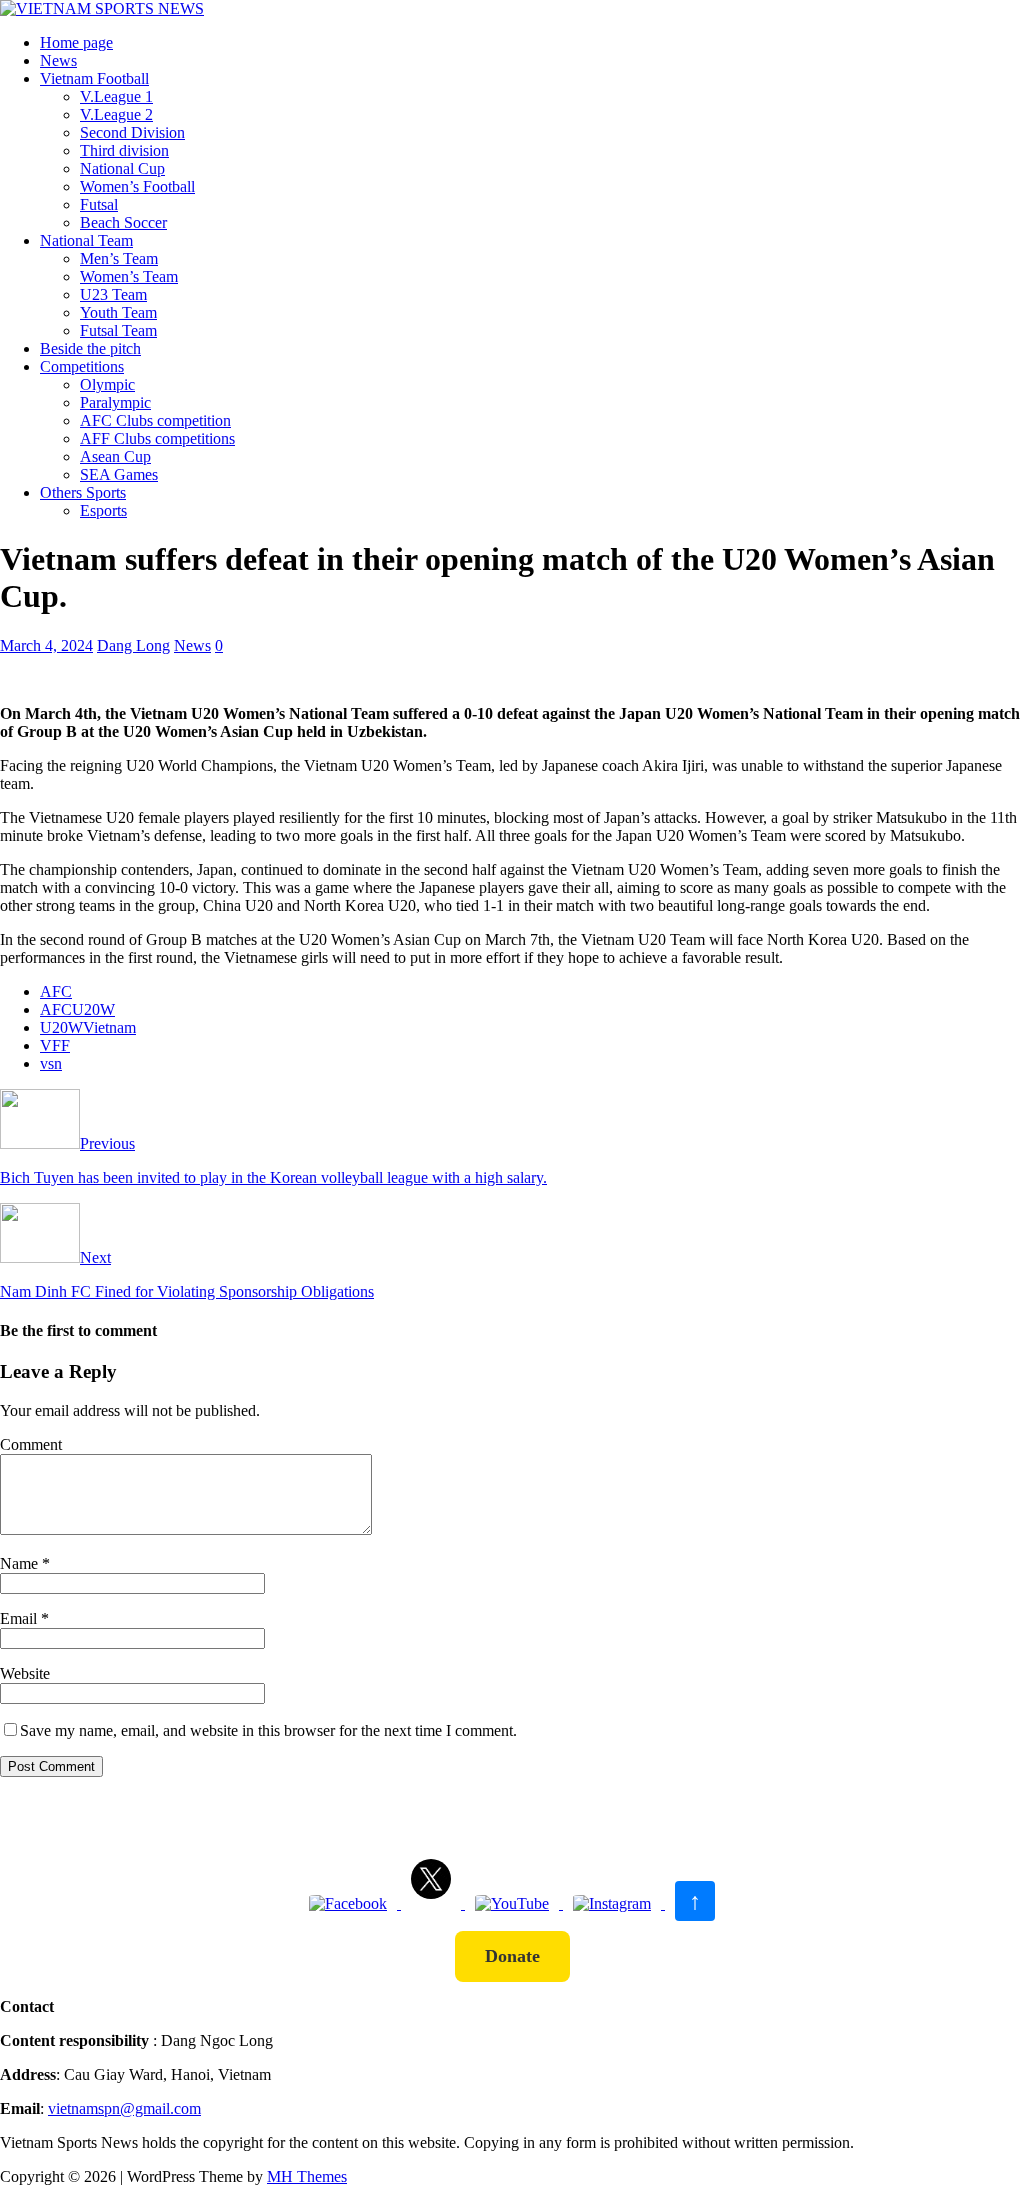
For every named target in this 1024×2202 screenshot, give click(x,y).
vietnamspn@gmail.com (124, 2108)
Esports (103, 510)
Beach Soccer (123, 222)
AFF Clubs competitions (157, 438)
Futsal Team (118, 330)
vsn (51, 1063)
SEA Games (119, 474)
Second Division (132, 132)
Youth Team (118, 312)
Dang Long (133, 645)
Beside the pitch (90, 348)
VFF (55, 1045)
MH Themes (307, 2176)
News (58, 60)
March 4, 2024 (46, 645)
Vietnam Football (94, 78)
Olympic (107, 384)
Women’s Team (129, 276)
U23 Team (113, 294)
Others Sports (83, 492)
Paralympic (115, 402)
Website (25, 1673)
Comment (31, 1444)
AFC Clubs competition (155, 420)
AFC (56, 991)
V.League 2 (116, 114)
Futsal (99, 204)
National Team (86, 240)
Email (20, 1618)
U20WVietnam (88, 1027)
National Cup (122, 168)
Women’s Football (137, 186)
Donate (512, 1956)
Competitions (82, 366)
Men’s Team (119, 258)
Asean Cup (115, 456)
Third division (124, 150)
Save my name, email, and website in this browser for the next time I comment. (268, 1730)
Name (21, 1563)
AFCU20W (77, 1009)
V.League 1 (116, 96)
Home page (76, 42)
